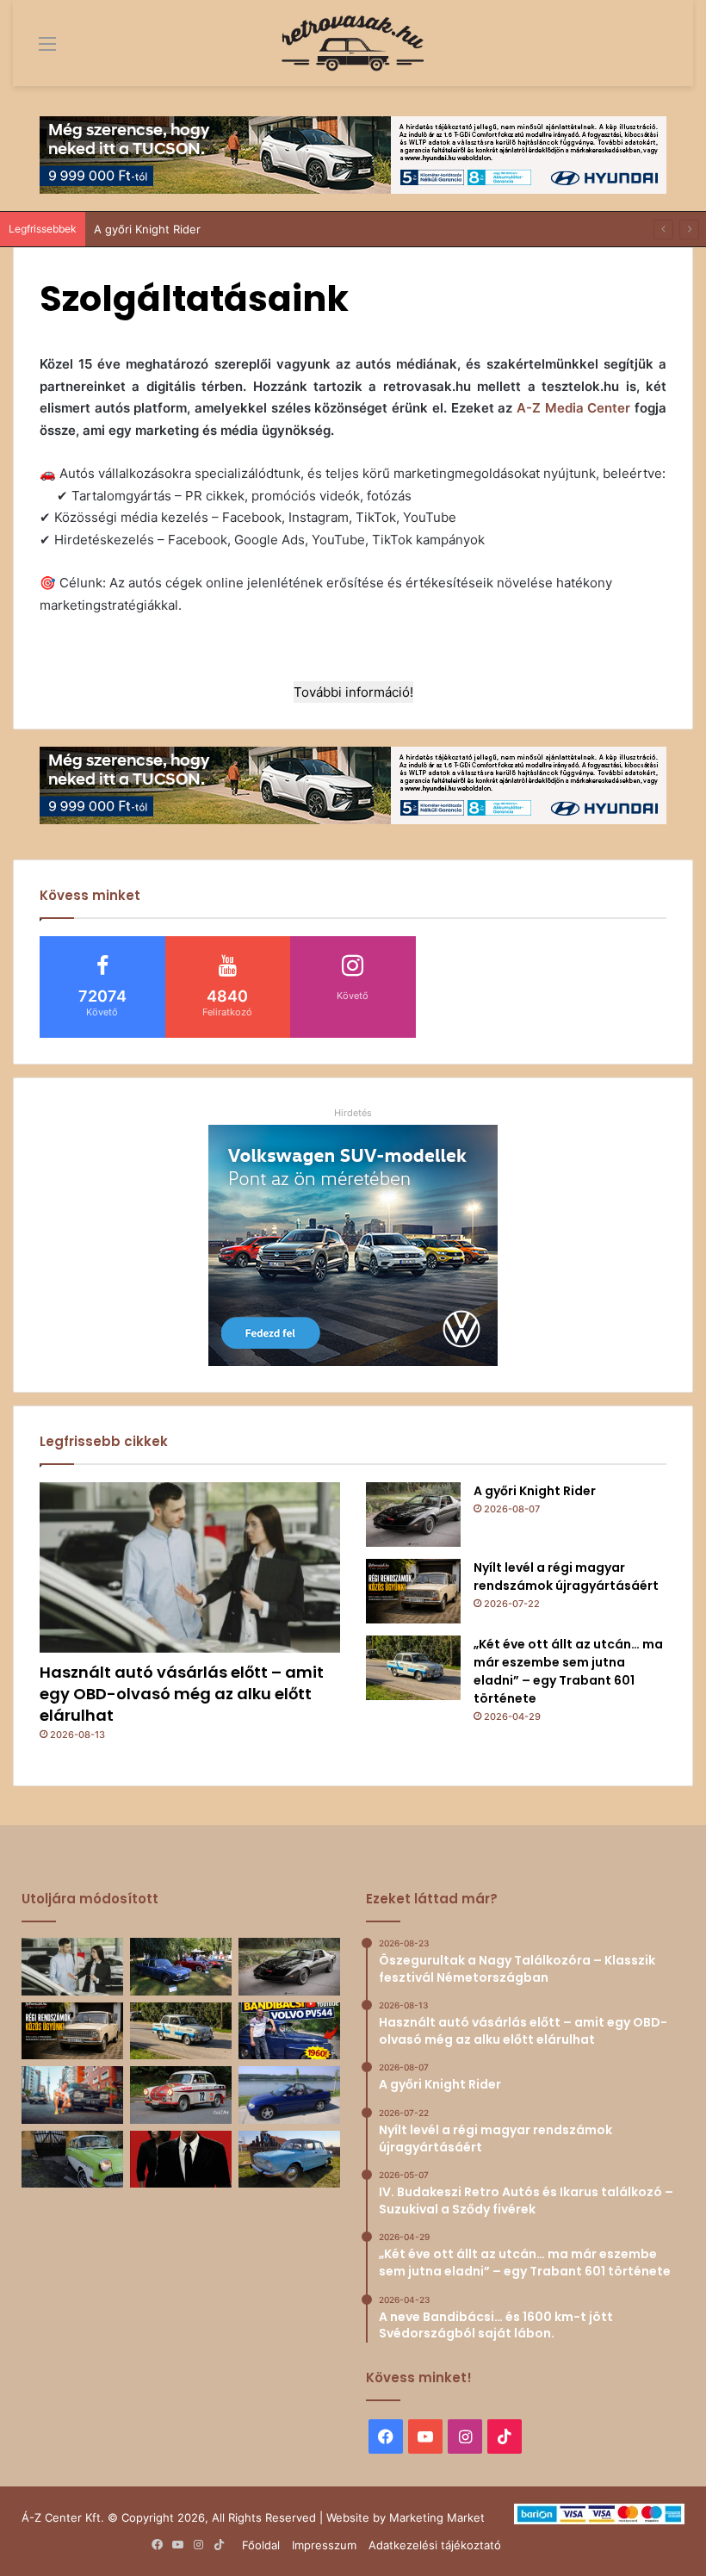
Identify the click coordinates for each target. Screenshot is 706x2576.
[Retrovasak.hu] (353, 43)
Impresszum (324, 2545)
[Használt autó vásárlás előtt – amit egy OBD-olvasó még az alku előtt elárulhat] (190, 1567)
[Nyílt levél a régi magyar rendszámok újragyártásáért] (413, 1591)
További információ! (353, 692)
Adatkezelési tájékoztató (435, 2545)
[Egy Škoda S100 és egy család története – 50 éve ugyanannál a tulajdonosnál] (289, 2160)
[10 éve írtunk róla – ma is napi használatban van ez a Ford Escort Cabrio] (289, 2095)
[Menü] (34, 50)
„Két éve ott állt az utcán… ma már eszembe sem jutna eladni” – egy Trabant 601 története (568, 1671)
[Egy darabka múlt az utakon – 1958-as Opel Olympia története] (72, 2160)
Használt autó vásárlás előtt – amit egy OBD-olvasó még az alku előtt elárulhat (182, 1694)
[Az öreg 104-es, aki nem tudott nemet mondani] (72, 2095)
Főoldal (261, 2545)
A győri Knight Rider (147, 229)
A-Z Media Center (573, 408)
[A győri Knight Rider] (413, 1515)
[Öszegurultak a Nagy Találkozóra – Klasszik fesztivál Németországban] (181, 1967)
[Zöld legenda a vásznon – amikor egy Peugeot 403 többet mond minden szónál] (181, 2160)
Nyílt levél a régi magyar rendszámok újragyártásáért (566, 1577)
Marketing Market (437, 2517)
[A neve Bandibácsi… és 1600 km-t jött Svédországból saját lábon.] (289, 2031)
